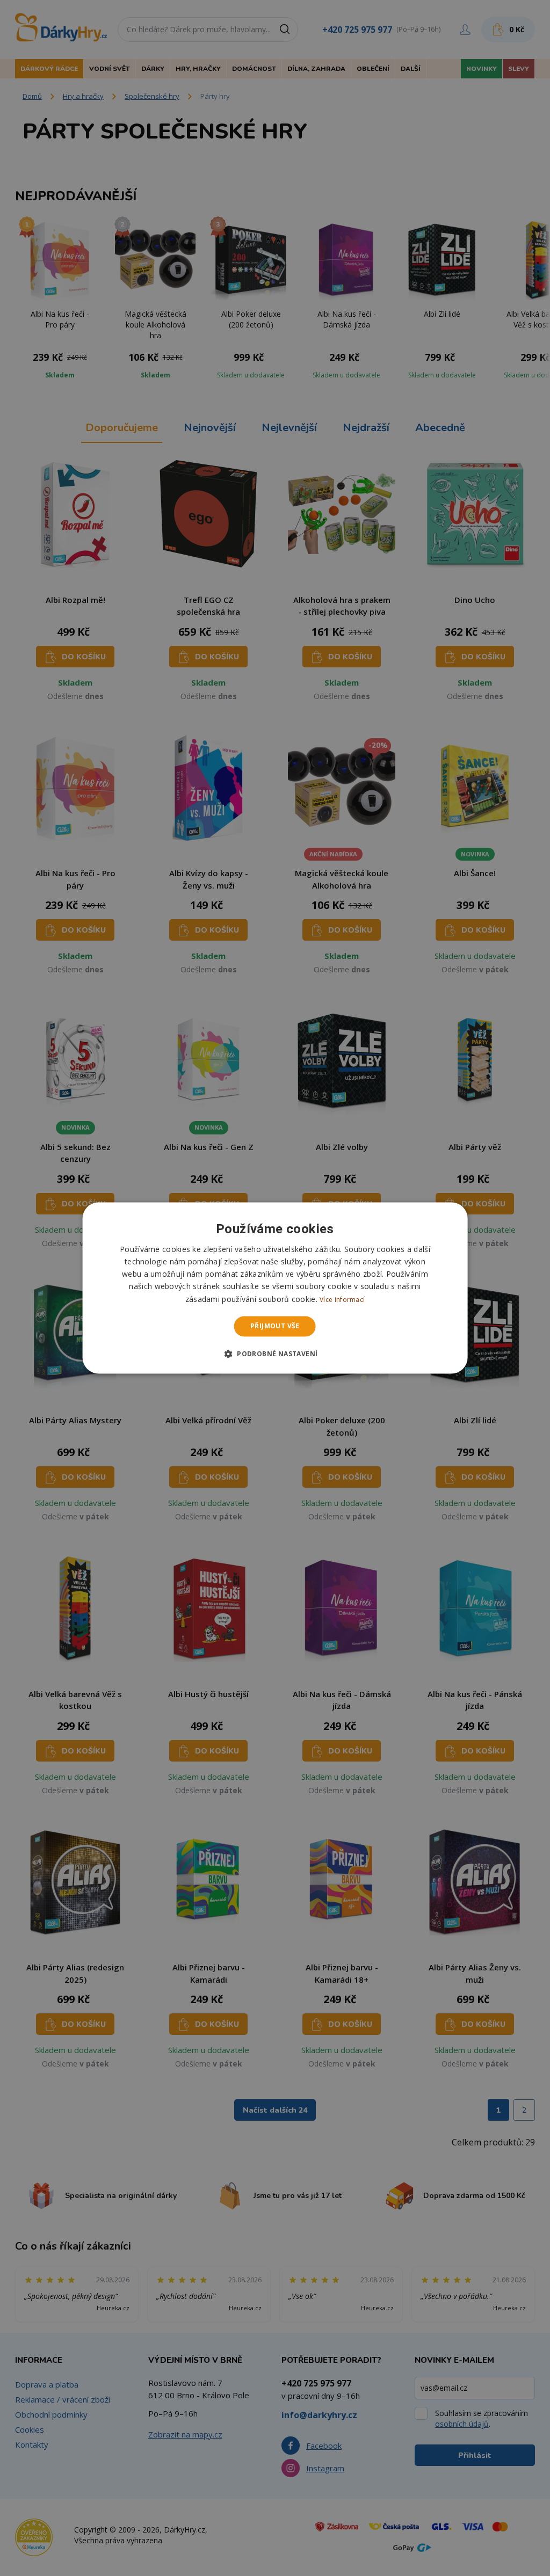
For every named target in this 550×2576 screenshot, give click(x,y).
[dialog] (275, 1288)
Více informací (342, 1300)
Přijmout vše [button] (275, 1326)
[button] (275, 1354)
